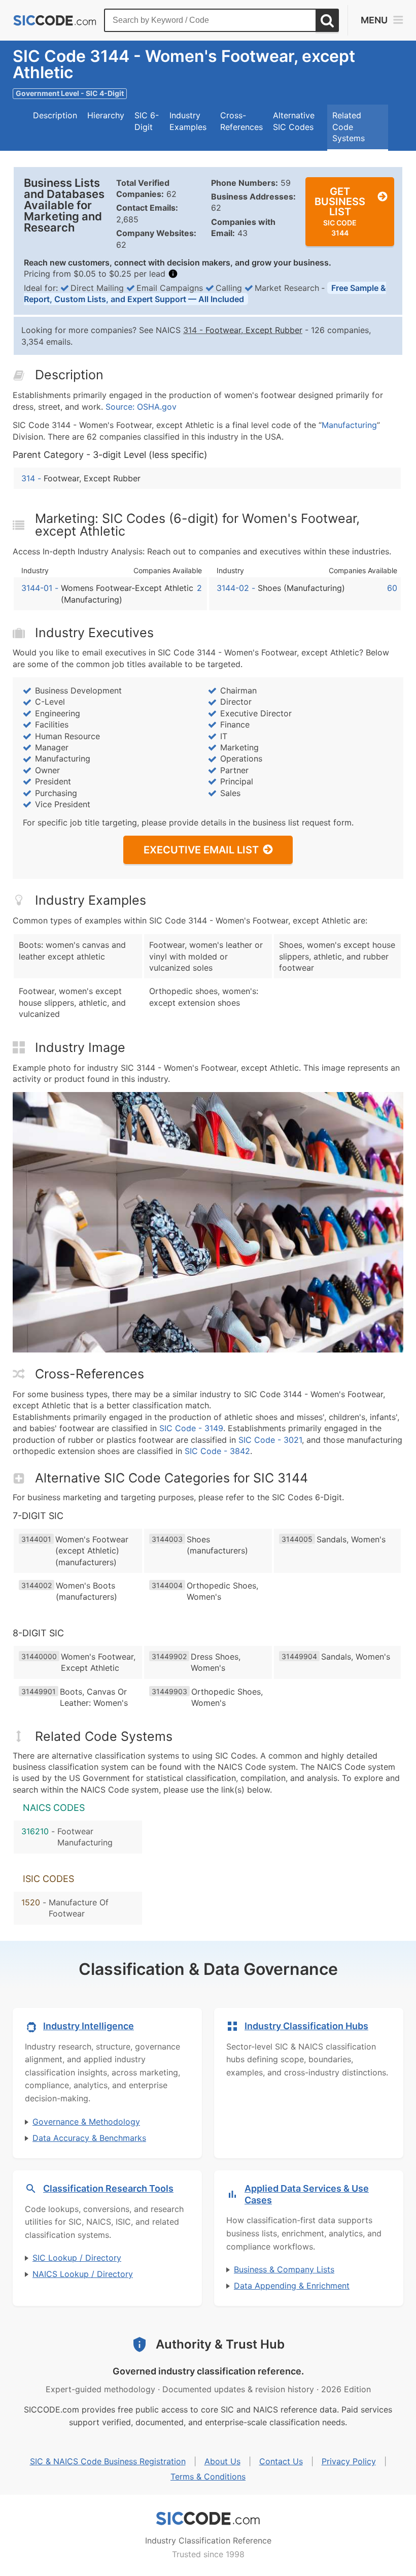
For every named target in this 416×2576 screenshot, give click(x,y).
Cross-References (241, 121)
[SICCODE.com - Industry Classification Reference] (208, 2519)
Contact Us (281, 2461)
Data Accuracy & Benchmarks (89, 2138)
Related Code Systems (349, 127)
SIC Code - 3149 (191, 1428)
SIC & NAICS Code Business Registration (108, 2461)
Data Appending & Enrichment (292, 2286)
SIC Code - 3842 (217, 1451)
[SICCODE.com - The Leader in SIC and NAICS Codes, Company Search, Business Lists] (55, 21)
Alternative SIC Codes (294, 121)
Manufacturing (349, 425)
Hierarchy (106, 115)
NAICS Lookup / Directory (83, 2274)
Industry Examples (188, 121)
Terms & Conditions (208, 2476)
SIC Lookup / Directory (77, 2258)
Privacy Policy (349, 2461)
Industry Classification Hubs (306, 2026)
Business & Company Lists (284, 2269)
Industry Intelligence (89, 2026)
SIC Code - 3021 (270, 1440)
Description (55, 115)
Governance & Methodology (86, 2122)
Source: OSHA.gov (141, 407)
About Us (222, 2461)
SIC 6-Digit (147, 121)
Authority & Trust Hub (220, 2344)
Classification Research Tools (108, 2188)
